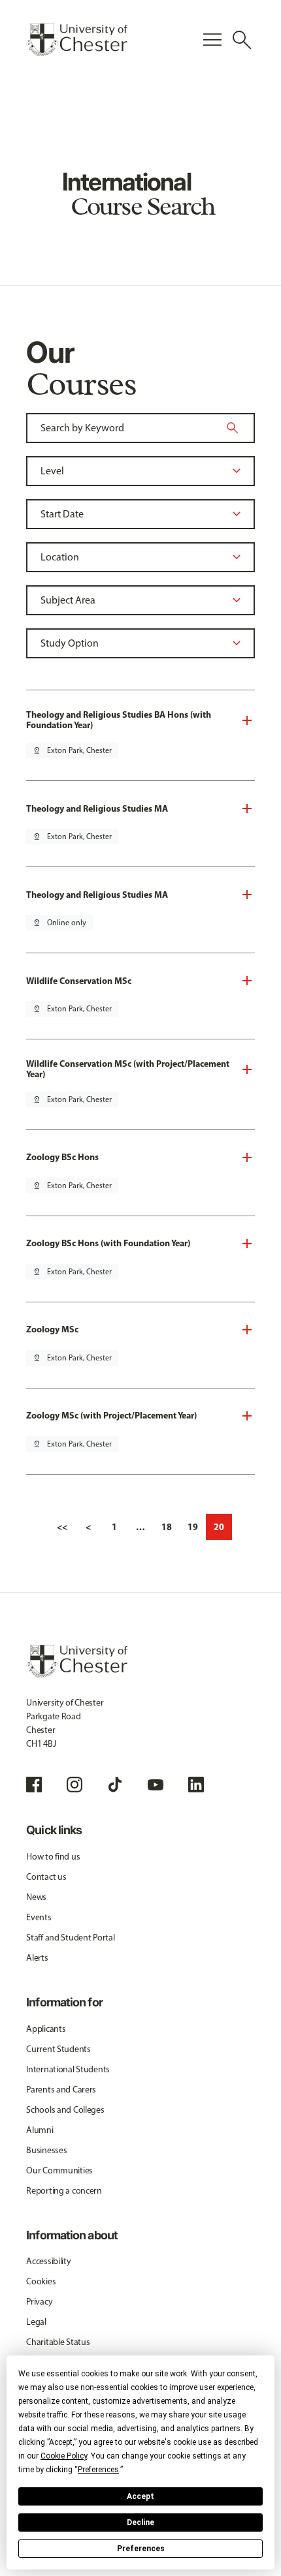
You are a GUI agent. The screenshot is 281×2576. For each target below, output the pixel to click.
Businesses (46, 2150)
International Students (68, 2069)
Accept (140, 2496)
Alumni (40, 2130)
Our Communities (59, 2170)
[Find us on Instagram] (74, 1785)
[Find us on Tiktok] (115, 1785)
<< (62, 1527)
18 (167, 1527)
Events (39, 1917)
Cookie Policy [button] (64, 2456)
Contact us (46, 1877)
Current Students (58, 2049)
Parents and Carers (61, 2090)
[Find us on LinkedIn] (196, 1785)
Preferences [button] (98, 2470)
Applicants (46, 2029)
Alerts (37, 1958)
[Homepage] (77, 40)
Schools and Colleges (65, 2110)
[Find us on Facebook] (34, 1785)
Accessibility (48, 2261)
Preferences (141, 2549)
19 (193, 1527)
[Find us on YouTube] (156, 1785)
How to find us (53, 1857)
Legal (36, 2322)
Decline (140, 2522)
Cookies (41, 2281)
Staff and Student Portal (70, 1938)
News (36, 1897)
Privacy (39, 2302)
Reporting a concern (64, 2191)
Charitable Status (58, 2342)
